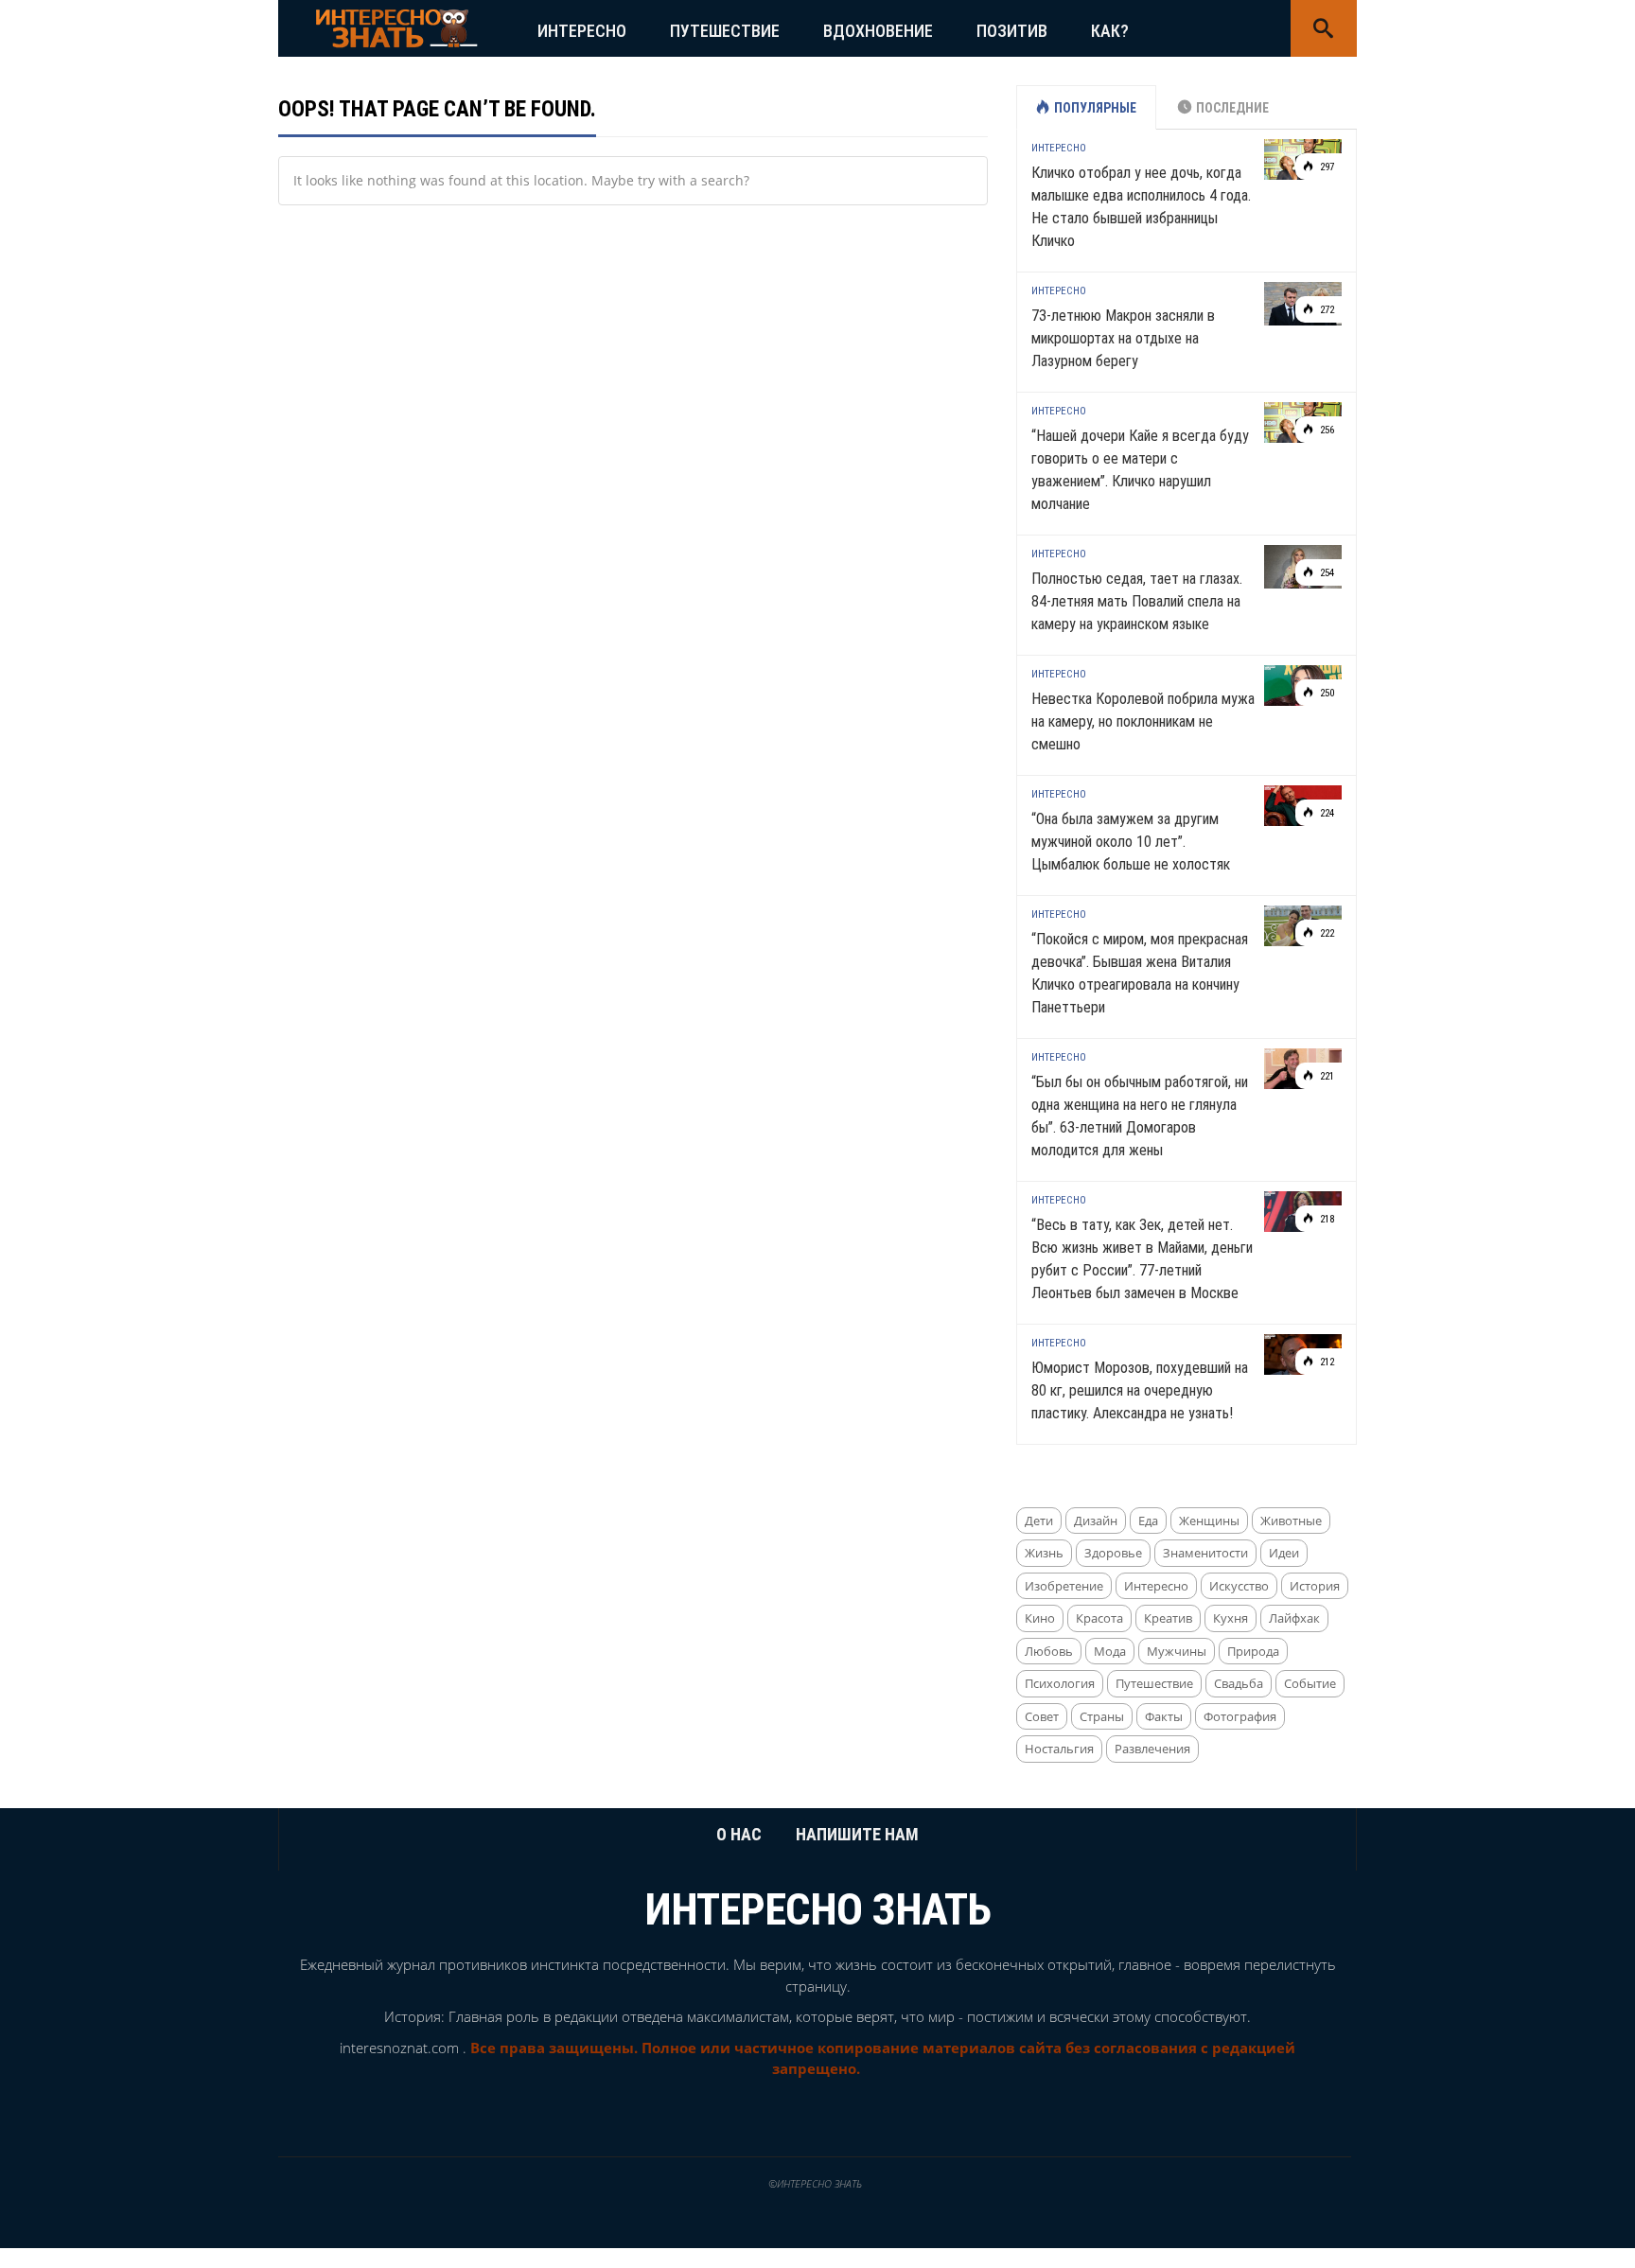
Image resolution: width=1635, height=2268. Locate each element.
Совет (1042, 1716)
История (1315, 1586)
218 (1326, 1219)
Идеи (1284, 1553)
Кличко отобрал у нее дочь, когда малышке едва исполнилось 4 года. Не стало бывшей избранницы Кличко (1141, 207)
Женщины (1209, 1521)
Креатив (1168, 1618)
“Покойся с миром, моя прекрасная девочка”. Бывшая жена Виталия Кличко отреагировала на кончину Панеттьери (1140, 973)
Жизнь (1044, 1553)
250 (1326, 693)
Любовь (1049, 1651)
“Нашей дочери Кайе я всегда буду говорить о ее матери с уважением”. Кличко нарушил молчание (1140, 470)
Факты (1164, 1716)
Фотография (1240, 1716)
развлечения (1152, 1749)
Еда (1148, 1521)
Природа (1253, 1651)
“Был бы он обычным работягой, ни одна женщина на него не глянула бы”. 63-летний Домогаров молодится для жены (1140, 1116)
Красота (1099, 1618)
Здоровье (1113, 1553)
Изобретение (1064, 1586)
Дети (1039, 1521)
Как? (1110, 31)
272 (1326, 310)
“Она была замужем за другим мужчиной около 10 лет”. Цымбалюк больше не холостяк (1131, 842)
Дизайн (1096, 1521)
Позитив (1012, 31)
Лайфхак (1294, 1618)
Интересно (582, 31)
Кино (1040, 1618)
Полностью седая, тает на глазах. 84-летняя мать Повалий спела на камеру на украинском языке (1137, 601)
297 (1326, 167)
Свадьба (1239, 1683)
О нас (739, 1834)
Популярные (1095, 108)
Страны (1102, 1716)
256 (1326, 430)
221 (1326, 1076)
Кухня (1231, 1618)
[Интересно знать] (396, 27)
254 (1326, 573)
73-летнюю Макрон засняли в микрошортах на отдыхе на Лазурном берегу (1123, 338)
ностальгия (1059, 1749)
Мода (1110, 1651)
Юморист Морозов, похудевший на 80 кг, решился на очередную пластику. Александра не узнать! (1140, 1390)
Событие (1310, 1683)
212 (1326, 1362)
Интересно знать (818, 1909)
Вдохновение (878, 31)
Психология (1060, 1683)
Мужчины (1177, 1651)
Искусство (1239, 1586)
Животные (1291, 1521)
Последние (1232, 108)
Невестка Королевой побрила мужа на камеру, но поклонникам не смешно (1143, 721)
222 (1326, 933)
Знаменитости (1205, 1553)
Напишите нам (857, 1834)
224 (1326, 813)
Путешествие (725, 31)
